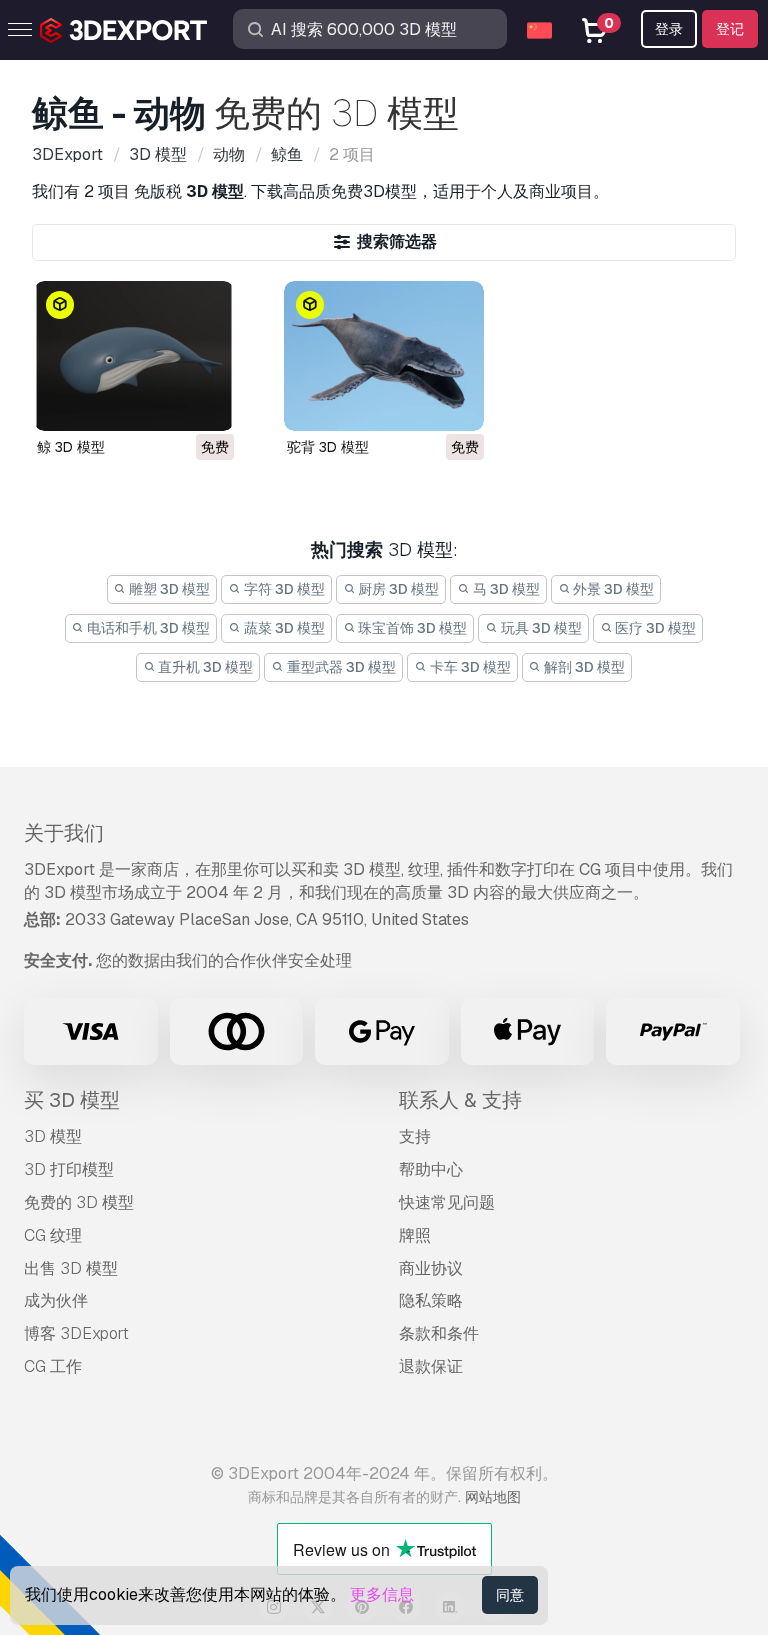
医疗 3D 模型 (654, 628)
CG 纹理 (53, 1235)
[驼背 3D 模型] (384, 356)
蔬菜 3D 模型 (283, 628)
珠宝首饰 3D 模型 (411, 628)
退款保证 (431, 1366)
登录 (669, 29)
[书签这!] (205, 403)
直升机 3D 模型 (204, 667)
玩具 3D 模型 (540, 628)
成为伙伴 (56, 1300)
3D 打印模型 (69, 1169)
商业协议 (431, 1268)
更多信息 (382, 1594)
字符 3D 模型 (283, 589)
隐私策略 (431, 1300)
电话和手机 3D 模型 (147, 628)
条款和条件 (439, 1333)
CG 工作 (53, 1366)
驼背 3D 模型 (328, 447)
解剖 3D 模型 (583, 667)
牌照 (415, 1235)
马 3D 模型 (505, 589)
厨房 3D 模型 (397, 589)
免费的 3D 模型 (79, 1202)
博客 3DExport (76, 1333)
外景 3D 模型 (612, 589)
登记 (730, 29)
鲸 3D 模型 (71, 447)
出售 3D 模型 (71, 1268)
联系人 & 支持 (460, 1100)
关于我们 (64, 833)
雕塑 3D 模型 (168, 589)
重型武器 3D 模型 (340, 667)
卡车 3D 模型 (469, 667)
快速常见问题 (447, 1202)
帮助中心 (431, 1169)
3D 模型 (53, 1136)
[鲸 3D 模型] (134, 356)
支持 (415, 1136)
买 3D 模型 (72, 1100)
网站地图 (493, 1497)
